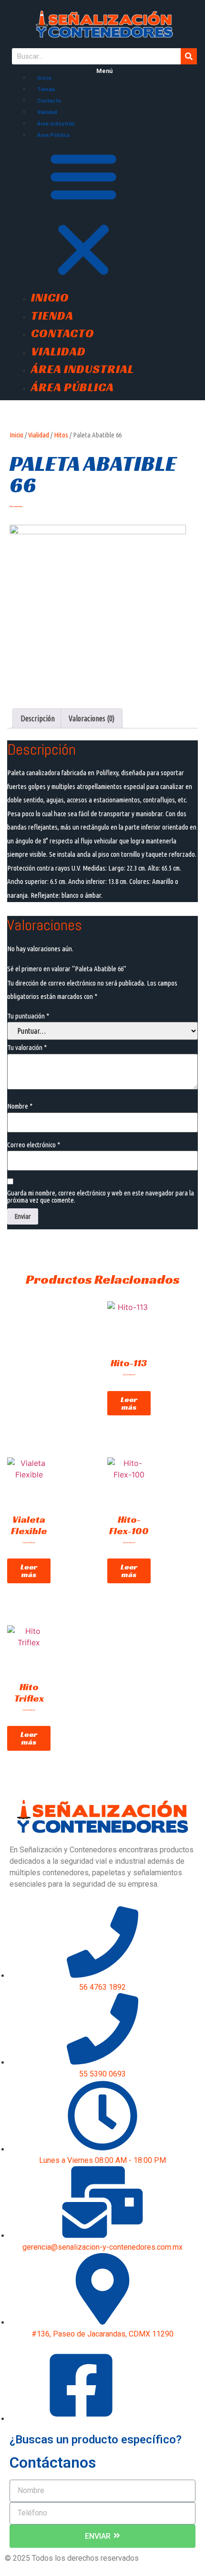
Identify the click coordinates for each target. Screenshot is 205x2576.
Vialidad (47, 112)
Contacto (49, 101)
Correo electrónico (34, 1145)
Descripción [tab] (38, 718)
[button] (104, 214)
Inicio (44, 78)
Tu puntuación (28, 1016)
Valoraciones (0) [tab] (92, 718)
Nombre (20, 1106)
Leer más (129, 1403)
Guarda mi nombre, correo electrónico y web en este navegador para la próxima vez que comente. (101, 1196)
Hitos (61, 435)
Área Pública (53, 135)
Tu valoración (27, 1047)
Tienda (46, 89)
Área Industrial (56, 124)
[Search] (189, 56)
